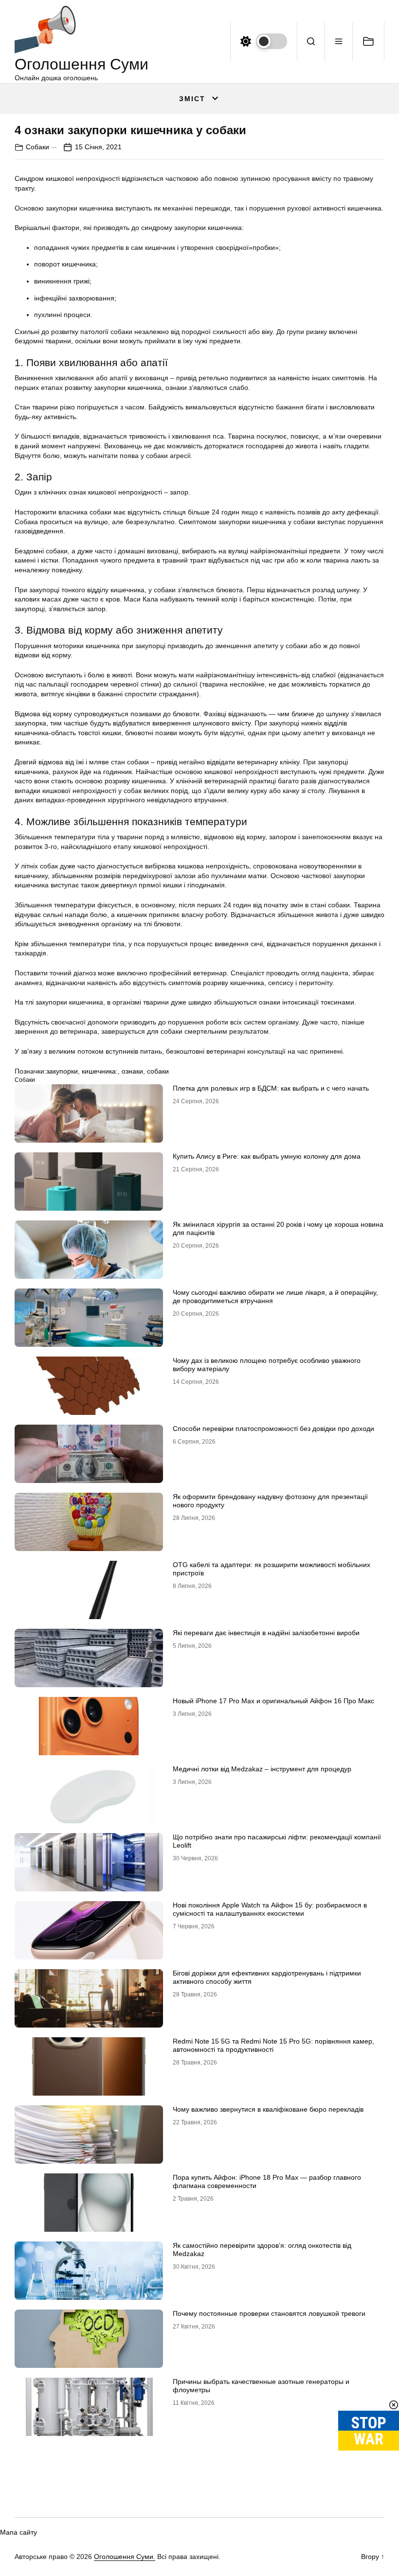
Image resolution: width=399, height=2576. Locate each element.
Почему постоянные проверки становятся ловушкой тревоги (269, 2313)
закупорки (62, 1071)
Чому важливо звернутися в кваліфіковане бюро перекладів (268, 2109)
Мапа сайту (18, 2532)
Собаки (37, 147)
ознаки (132, 1071)
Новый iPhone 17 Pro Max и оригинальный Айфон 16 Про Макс (273, 1701)
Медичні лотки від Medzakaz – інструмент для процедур (262, 1769)
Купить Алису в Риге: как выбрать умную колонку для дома (267, 1156)
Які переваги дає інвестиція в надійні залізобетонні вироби (266, 1633)
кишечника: (100, 1071)
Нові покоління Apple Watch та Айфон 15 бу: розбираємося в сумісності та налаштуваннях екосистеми (270, 1909)
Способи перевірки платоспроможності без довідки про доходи (273, 1429)
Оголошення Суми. (125, 2557)
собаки (158, 1071)
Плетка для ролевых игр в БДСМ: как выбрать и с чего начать (271, 1088)
